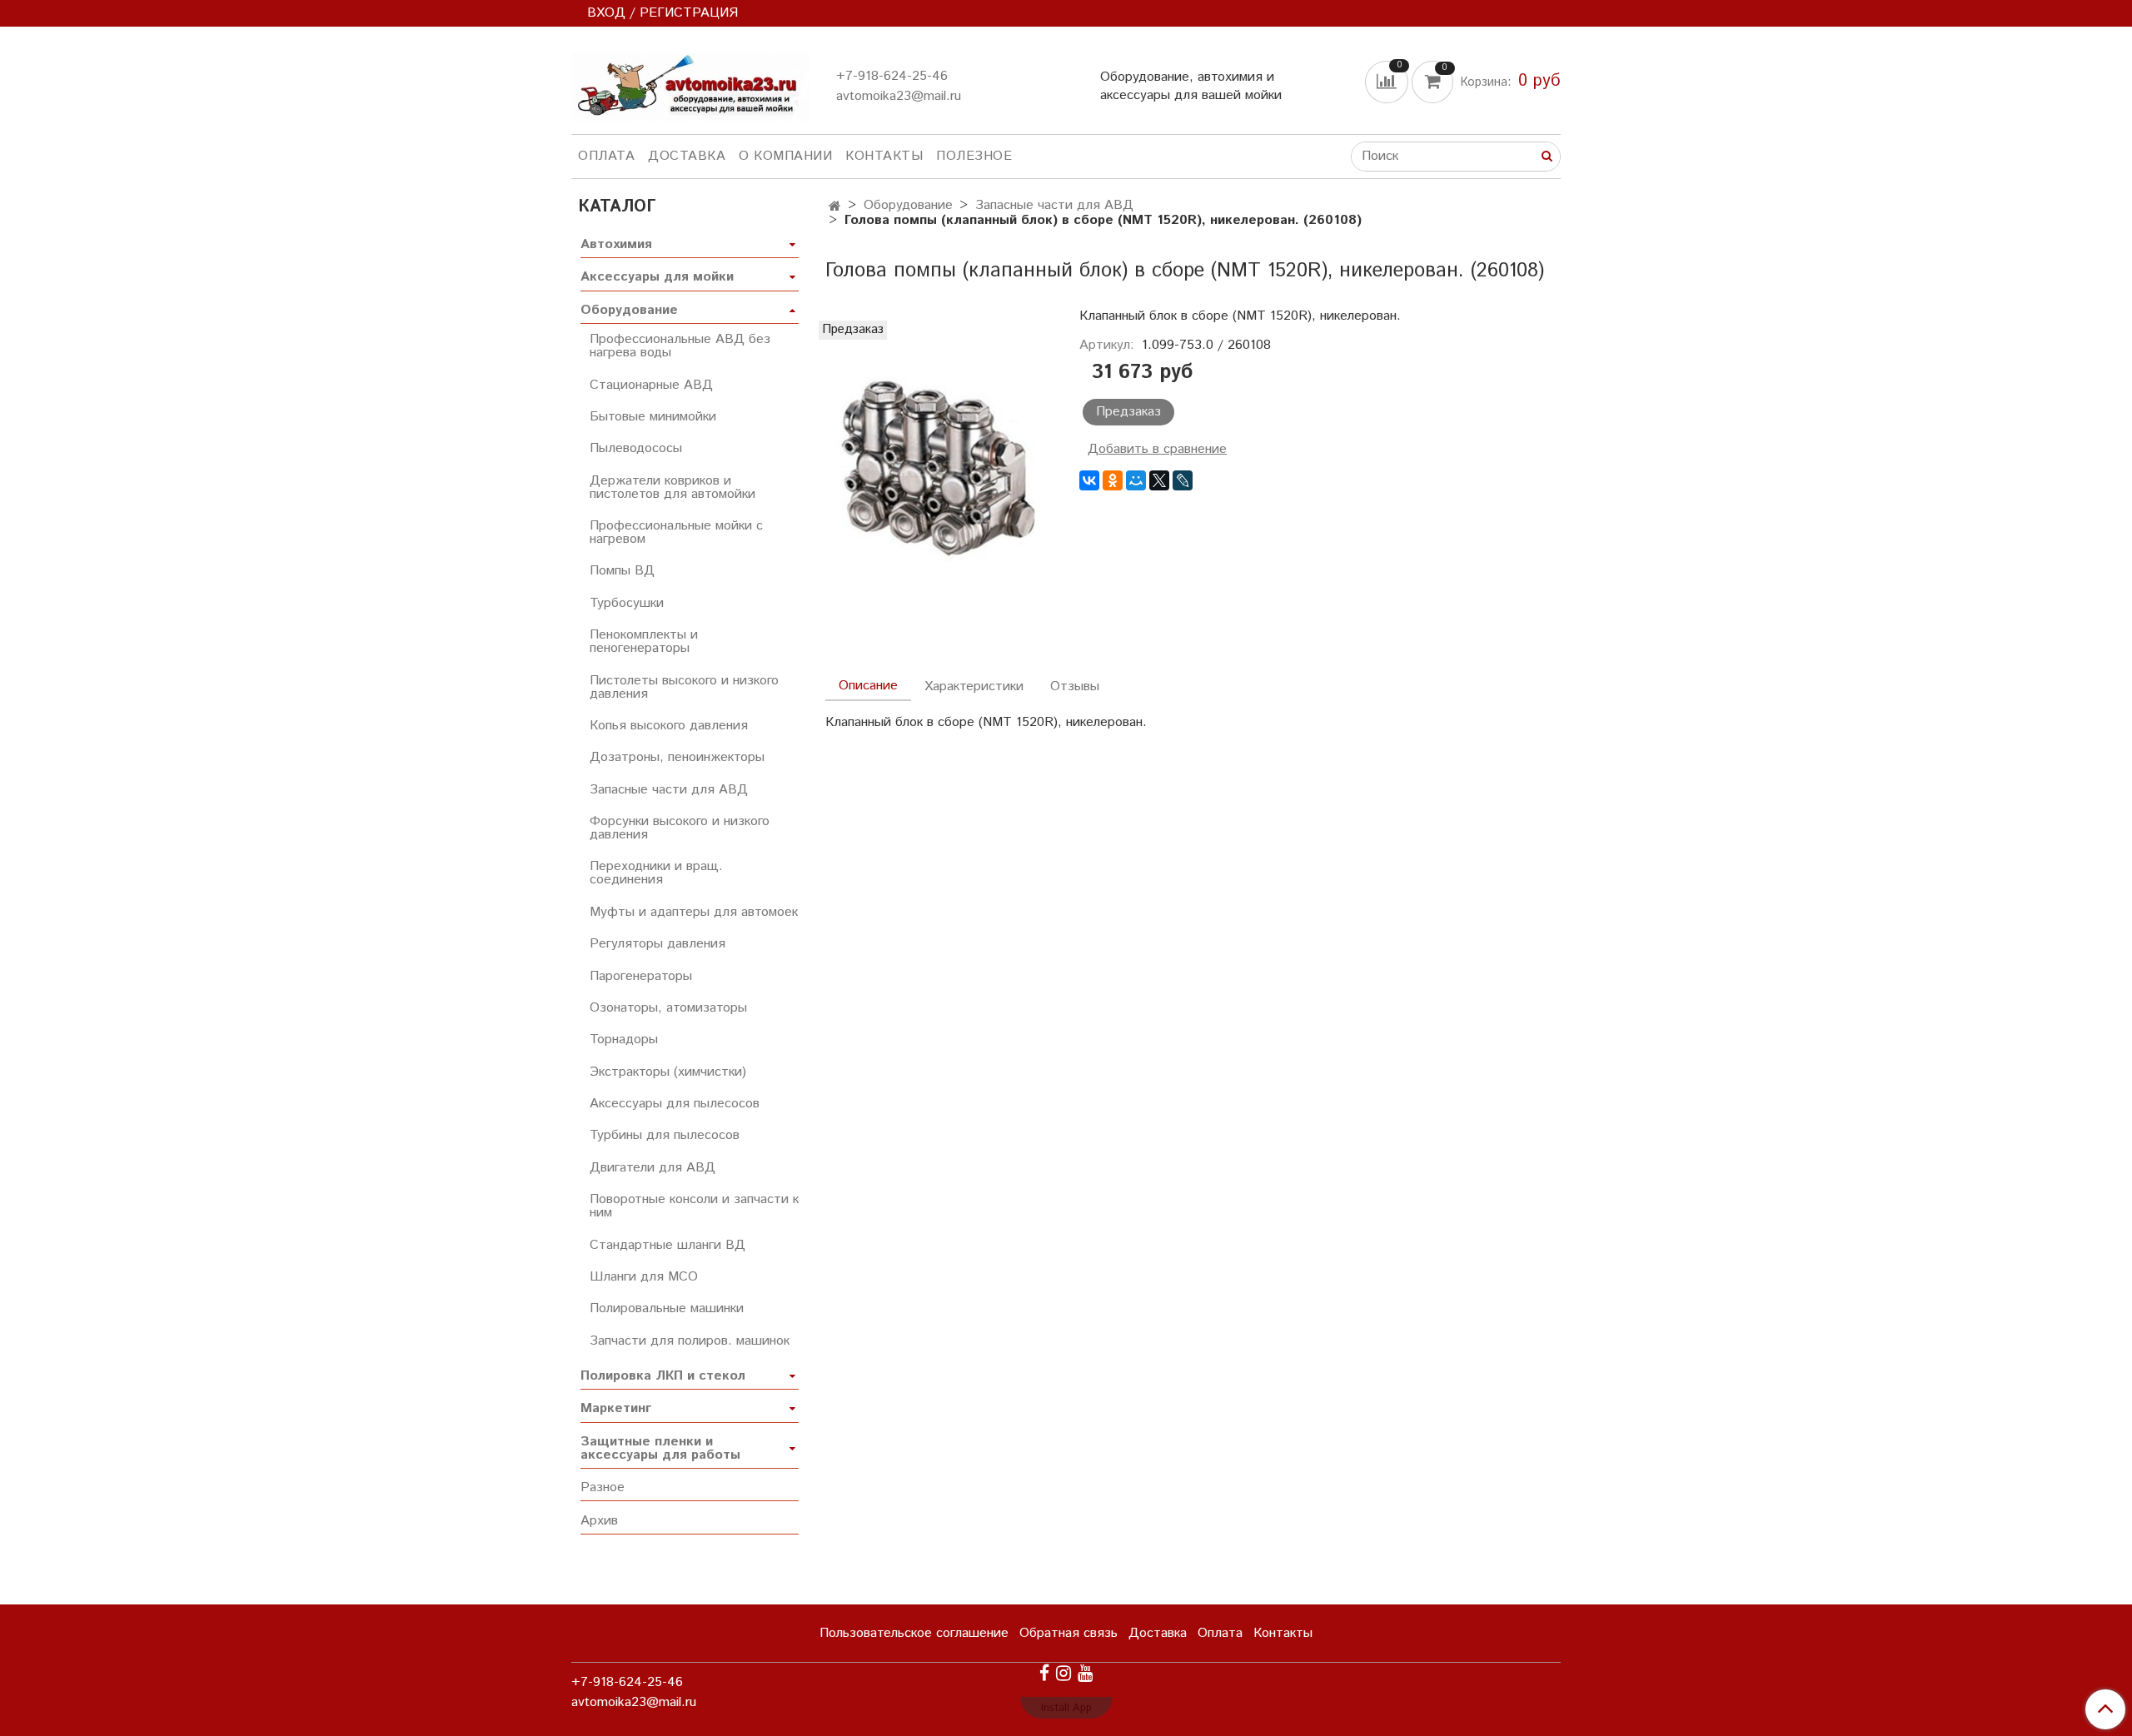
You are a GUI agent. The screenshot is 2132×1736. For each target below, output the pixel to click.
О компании (785, 156)
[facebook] (1044, 1673)
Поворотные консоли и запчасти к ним (694, 1206)
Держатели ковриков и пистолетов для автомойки (672, 487)
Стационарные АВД (651, 385)
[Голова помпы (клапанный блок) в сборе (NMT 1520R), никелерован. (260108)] (939, 477)
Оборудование (908, 205)
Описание (868, 686)
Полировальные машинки (667, 1308)
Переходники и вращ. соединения (656, 873)
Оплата (606, 156)
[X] (1159, 480)
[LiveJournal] (1183, 480)
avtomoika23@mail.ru (899, 96)
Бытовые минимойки (653, 417)
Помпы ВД (622, 571)
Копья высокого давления (669, 726)
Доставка (687, 156)
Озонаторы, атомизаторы (668, 1008)
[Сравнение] (1388, 81)
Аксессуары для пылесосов (675, 1104)
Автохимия (616, 244)
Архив (599, 1521)
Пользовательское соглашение (914, 1633)
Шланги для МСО (644, 1277)
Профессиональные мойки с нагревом (676, 532)
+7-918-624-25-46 (892, 76)
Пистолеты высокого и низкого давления (684, 687)
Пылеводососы (636, 448)
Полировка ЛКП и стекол (663, 1376)
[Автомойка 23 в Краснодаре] (690, 84)
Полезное (974, 156)
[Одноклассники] (1113, 480)
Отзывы (1075, 686)
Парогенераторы (641, 976)
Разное (603, 1487)
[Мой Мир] (1136, 480)
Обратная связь (1068, 1633)
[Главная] (835, 207)
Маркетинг (616, 1408)
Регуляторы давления (658, 944)
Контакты (884, 156)
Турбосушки (627, 603)
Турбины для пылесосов (665, 1135)
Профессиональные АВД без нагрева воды (680, 346)
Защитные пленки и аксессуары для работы (660, 1448)
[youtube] (1085, 1673)
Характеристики (974, 686)
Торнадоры (624, 1040)
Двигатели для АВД (653, 1168)
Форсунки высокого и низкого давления (680, 828)
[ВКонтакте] (1089, 480)
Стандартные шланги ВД (667, 1245)
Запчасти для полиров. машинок (690, 1341)
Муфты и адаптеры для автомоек (694, 912)
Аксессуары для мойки (657, 277)
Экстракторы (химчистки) (668, 1072)
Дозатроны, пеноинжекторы (677, 757)
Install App (1066, 1708)
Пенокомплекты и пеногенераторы (644, 642)
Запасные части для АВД (1054, 205)
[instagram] (1064, 1673)
